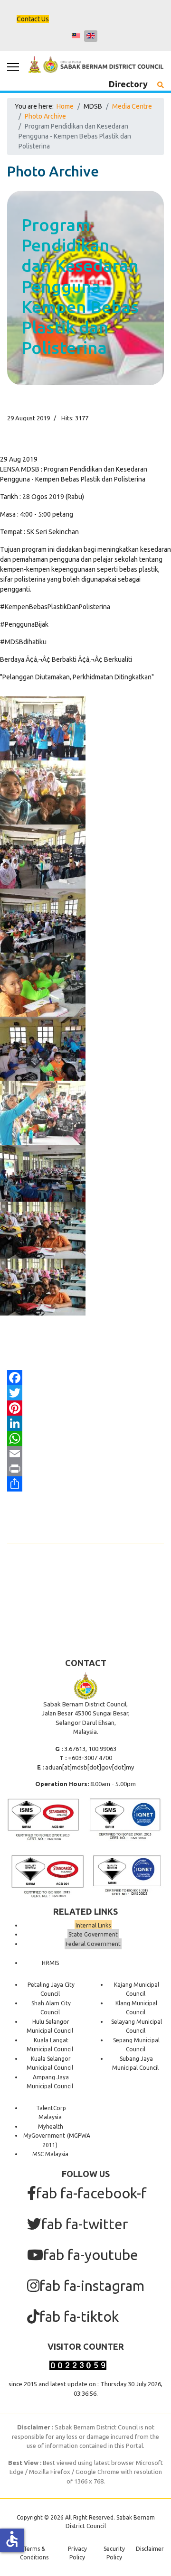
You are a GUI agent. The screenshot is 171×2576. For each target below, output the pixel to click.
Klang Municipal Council (136, 2008)
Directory (128, 84)
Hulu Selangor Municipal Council (50, 2026)
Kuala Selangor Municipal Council (50, 2063)
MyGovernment (44, 2136)
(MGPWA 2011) (66, 2140)
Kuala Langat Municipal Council (50, 2045)
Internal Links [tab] (93, 1925)
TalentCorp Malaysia (51, 2113)
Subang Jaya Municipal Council (135, 2063)
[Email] (85, 1454)
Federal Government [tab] (93, 1944)
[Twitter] (85, 1393)
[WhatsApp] (85, 1438)
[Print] (85, 1469)
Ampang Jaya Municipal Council (50, 2082)
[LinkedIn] (85, 1423)
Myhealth (51, 2127)
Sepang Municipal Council (136, 2045)
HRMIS (50, 1963)
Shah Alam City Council (51, 2008)
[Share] (85, 1484)
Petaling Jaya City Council (51, 1989)
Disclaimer (150, 2549)
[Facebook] (85, 1378)
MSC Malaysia (50, 2154)
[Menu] (13, 67)
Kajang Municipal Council (137, 1989)
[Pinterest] (85, 1408)
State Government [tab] (93, 1934)
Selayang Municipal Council (137, 2026)
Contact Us (33, 19)
